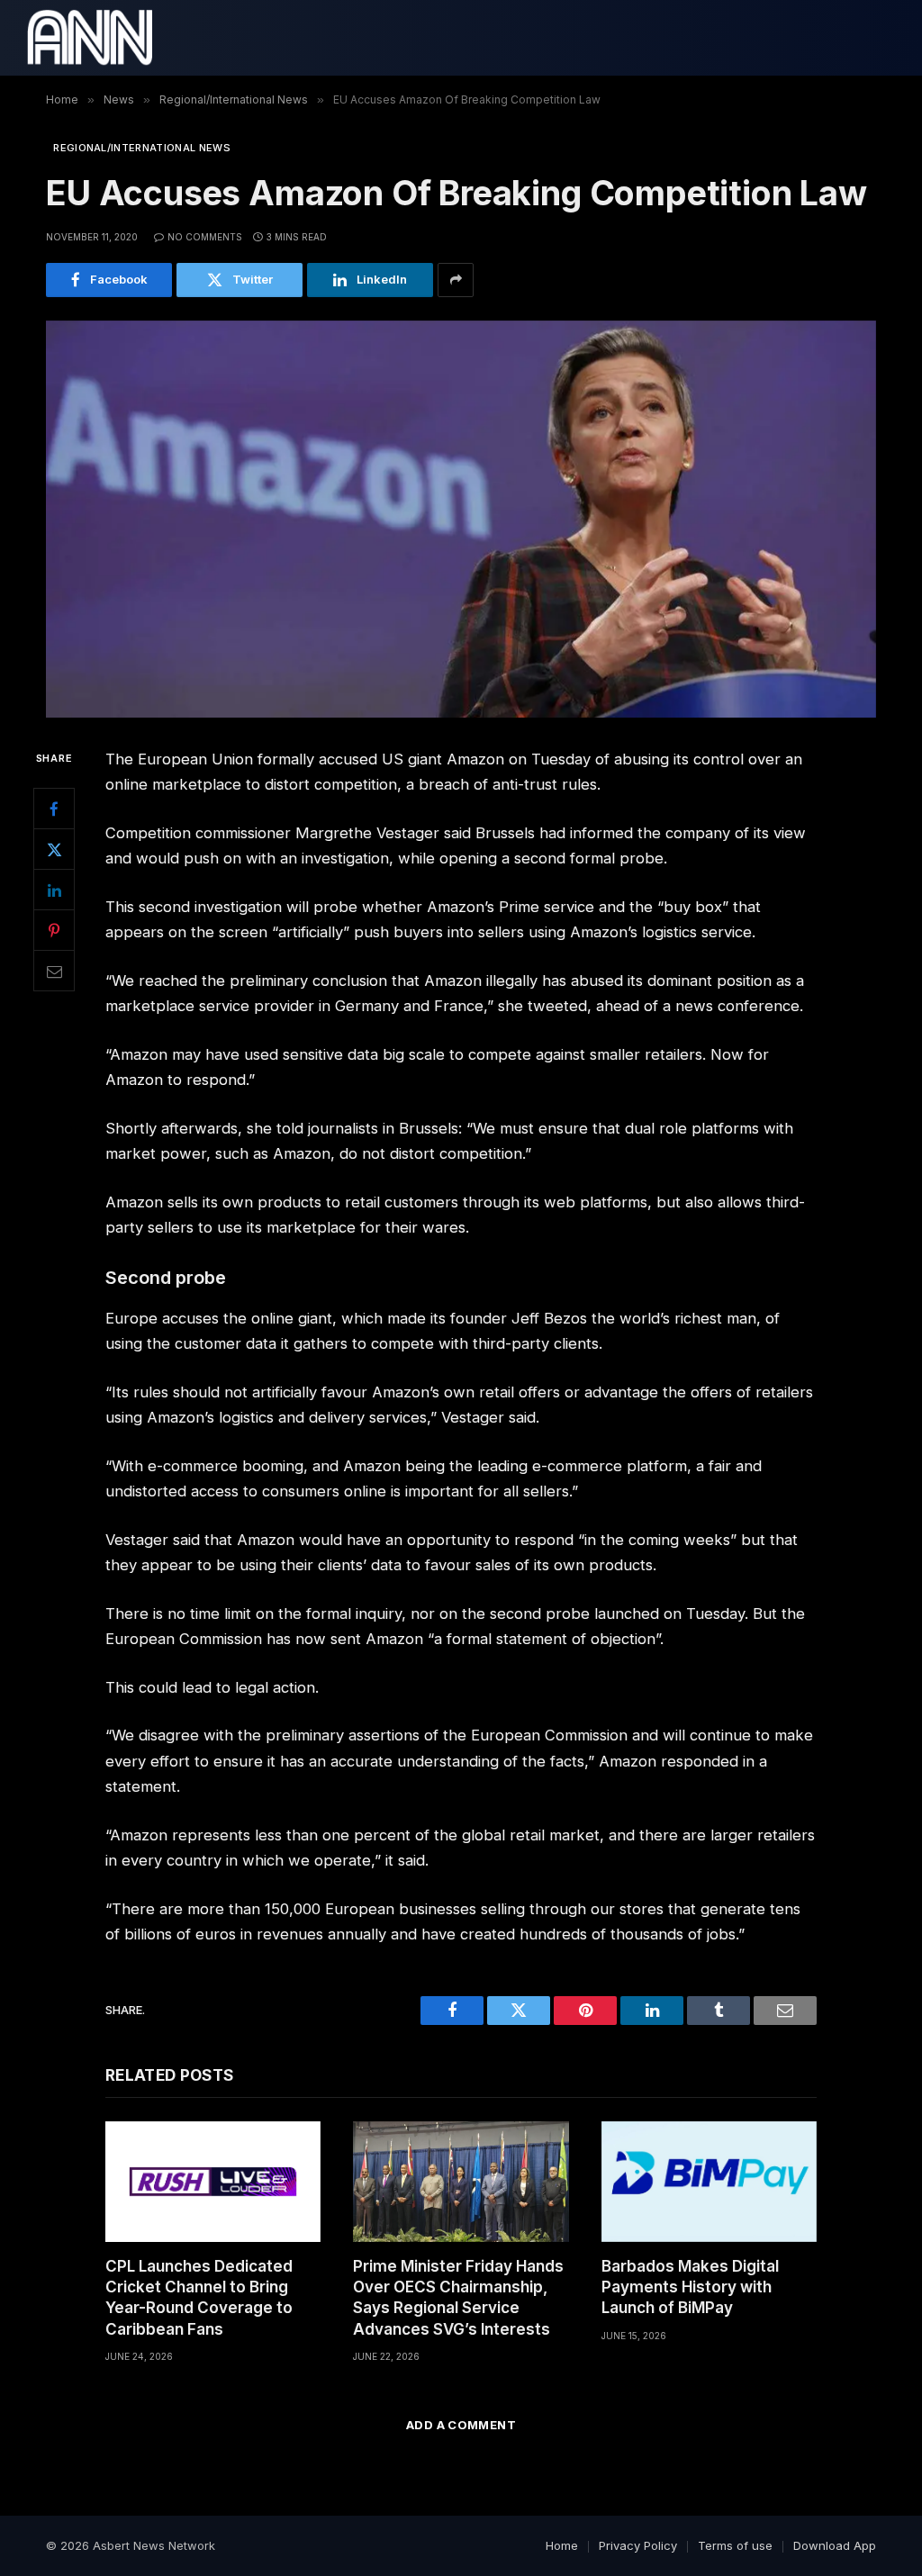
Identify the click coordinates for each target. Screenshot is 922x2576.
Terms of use (735, 2545)
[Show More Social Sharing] (456, 280)
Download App (835, 2545)
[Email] (54, 971)
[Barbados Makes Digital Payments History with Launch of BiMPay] (709, 2182)
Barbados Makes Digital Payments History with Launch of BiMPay (690, 2287)
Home (562, 2545)
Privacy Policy (638, 2545)
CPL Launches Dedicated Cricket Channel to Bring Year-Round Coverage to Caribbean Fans (199, 2297)
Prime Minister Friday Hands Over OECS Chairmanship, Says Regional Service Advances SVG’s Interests (458, 2297)
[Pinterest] (54, 930)
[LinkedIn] (54, 890)
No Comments (205, 237)
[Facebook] (54, 809)
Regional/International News (142, 148)
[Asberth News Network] (90, 38)
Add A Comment (461, 2425)
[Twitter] (54, 849)
